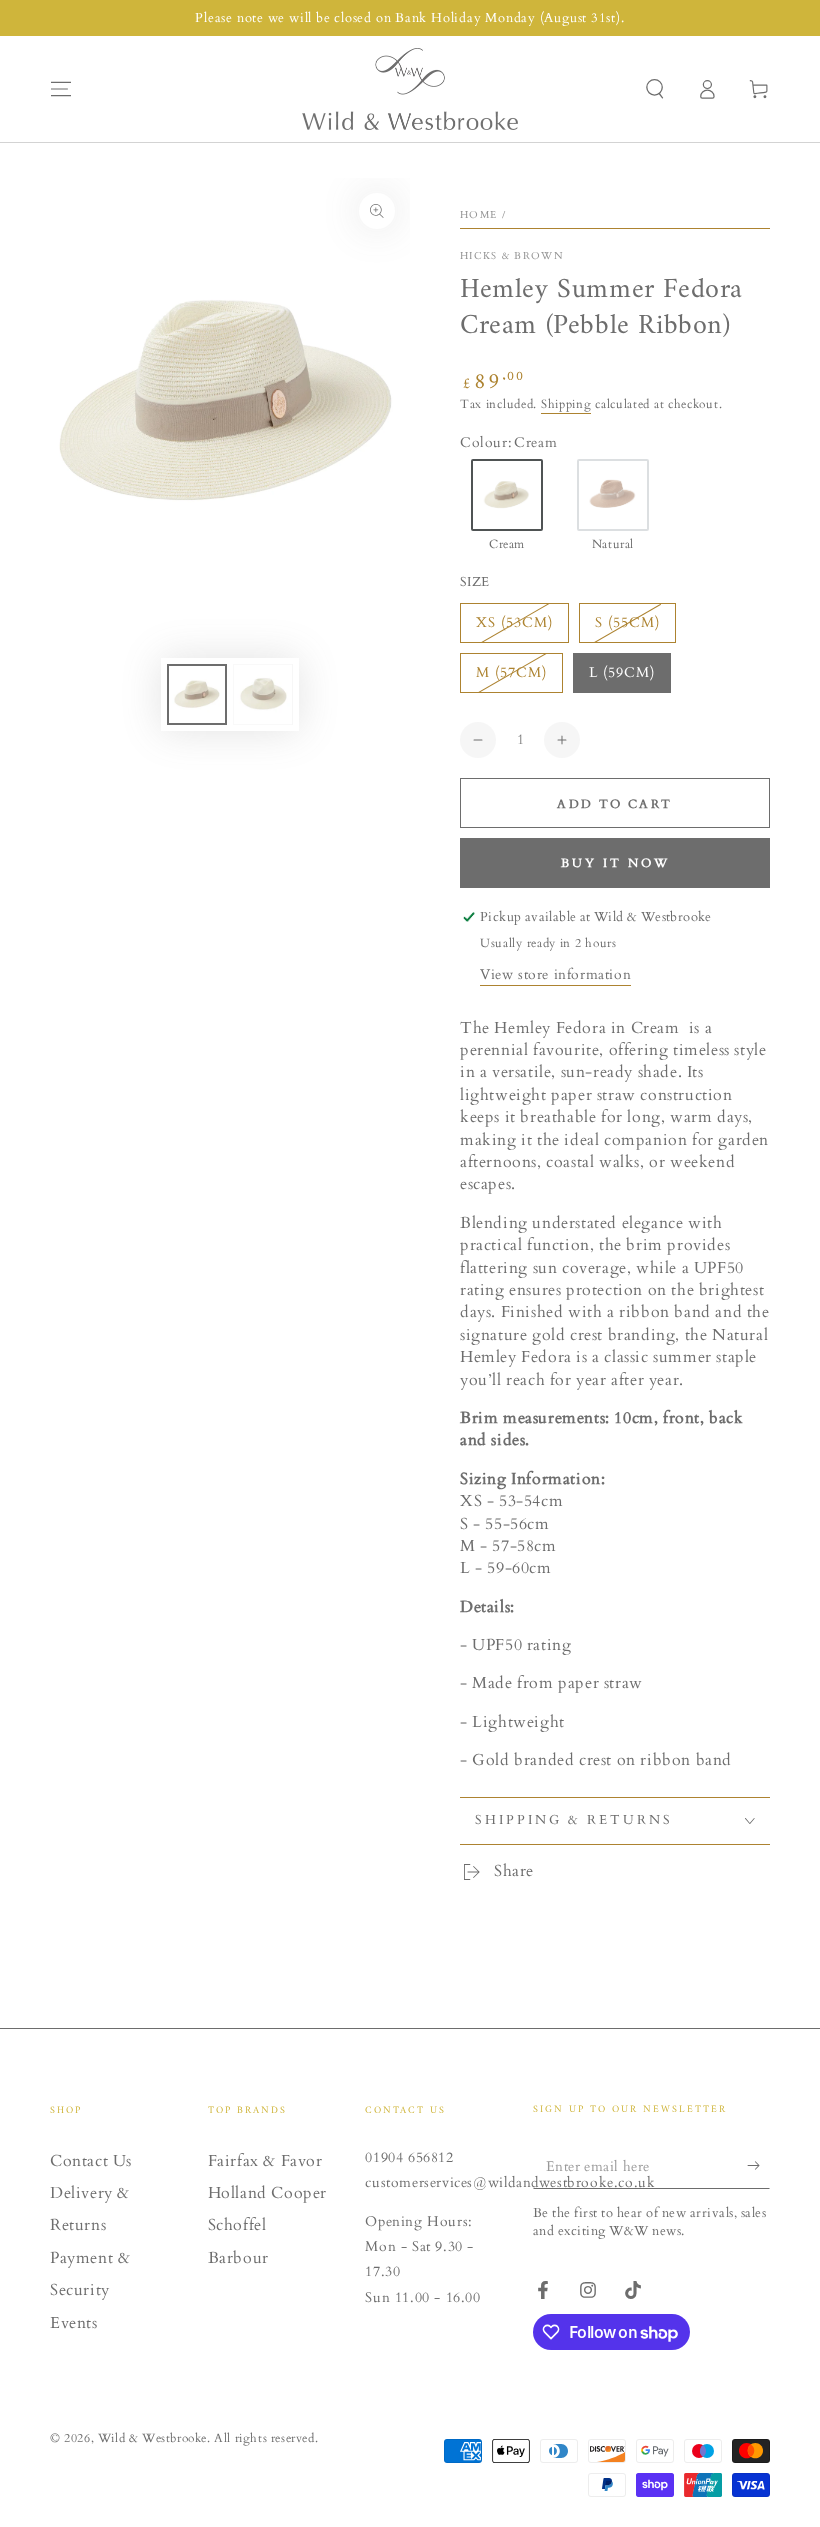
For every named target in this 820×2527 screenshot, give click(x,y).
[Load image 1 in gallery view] (197, 694)
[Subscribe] (758, 2166)
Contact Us (91, 2161)
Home (478, 215)
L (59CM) (622, 672)
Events (74, 2323)
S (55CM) (627, 622)
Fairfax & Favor (265, 2161)
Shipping (566, 404)
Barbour (238, 2258)
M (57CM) (511, 672)
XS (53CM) (514, 622)
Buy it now (615, 863)
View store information (555, 974)
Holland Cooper (267, 2193)
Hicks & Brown (512, 256)
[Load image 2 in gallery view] (263, 694)
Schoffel (237, 2225)
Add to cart (614, 804)
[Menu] (61, 89)
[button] (655, 89)
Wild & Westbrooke (152, 2438)
